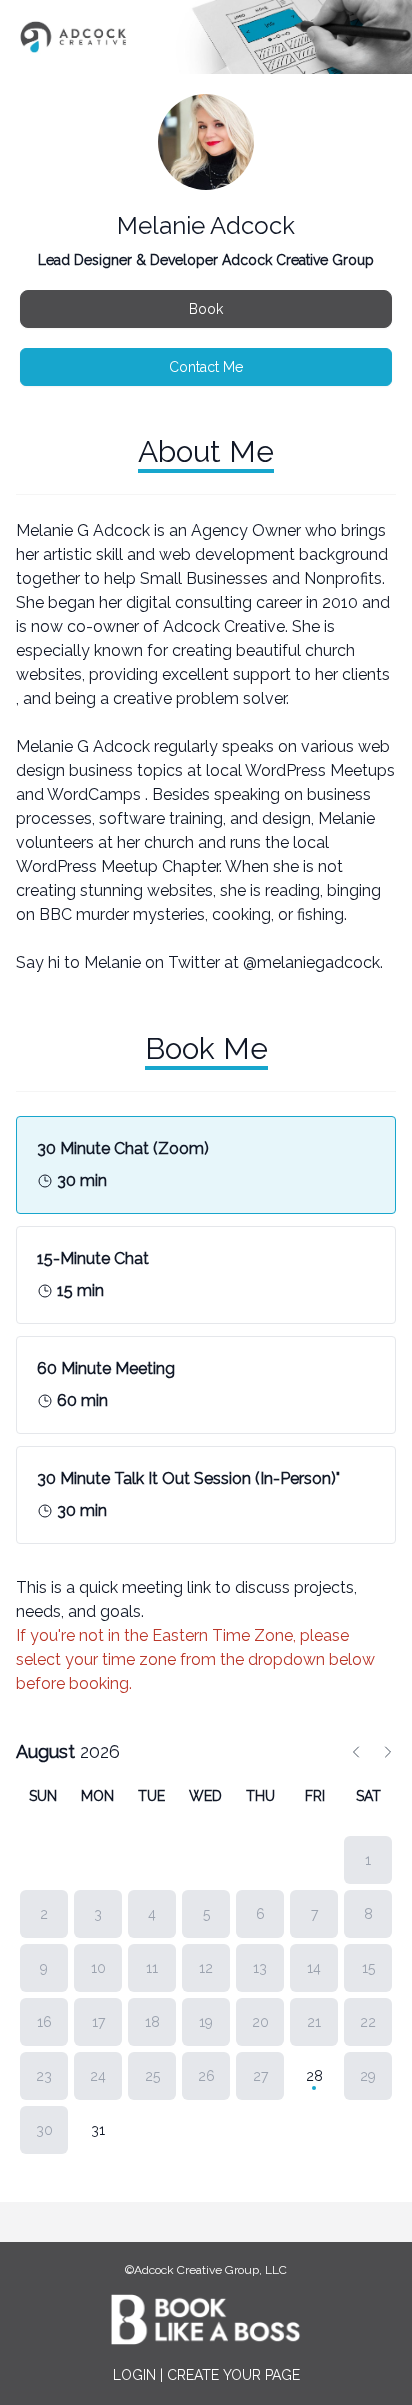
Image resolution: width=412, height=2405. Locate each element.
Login (134, 2375)
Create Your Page (233, 2375)
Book (206, 309)
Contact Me (206, 367)
